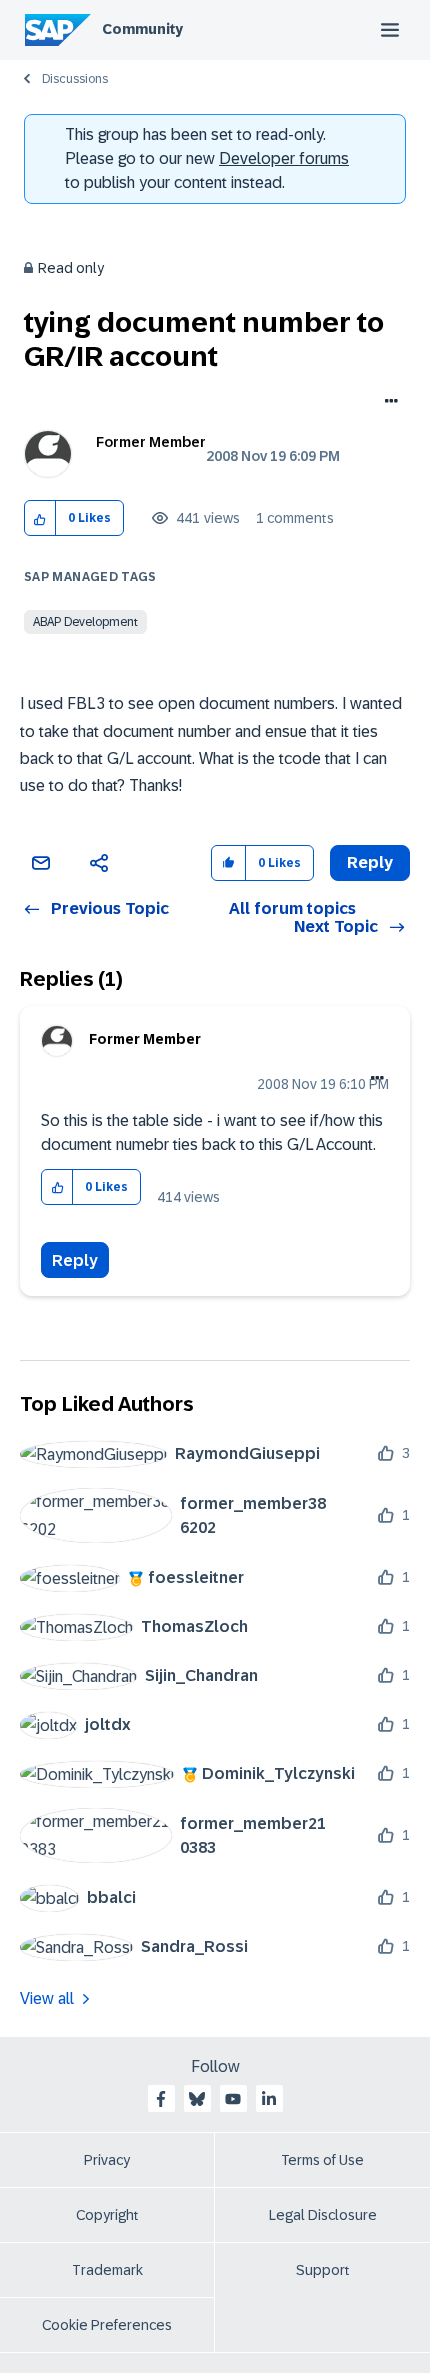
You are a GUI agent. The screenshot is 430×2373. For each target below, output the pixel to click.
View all (47, 1998)
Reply (75, 1260)
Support (323, 2270)
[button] (40, 518)
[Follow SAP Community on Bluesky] (197, 2099)
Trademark (107, 2270)
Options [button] (387, 403)
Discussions (75, 79)
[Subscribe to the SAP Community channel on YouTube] (233, 2099)
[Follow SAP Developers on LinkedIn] (269, 2099)
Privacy (107, 2160)
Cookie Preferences (107, 2325)
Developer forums (284, 158)
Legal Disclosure (323, 2215)
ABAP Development (85, 622)
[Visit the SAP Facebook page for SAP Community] (161, 2099)
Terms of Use (322, 2160)
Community (142, 29)
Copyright (107, 2215)
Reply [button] (370, 862)
